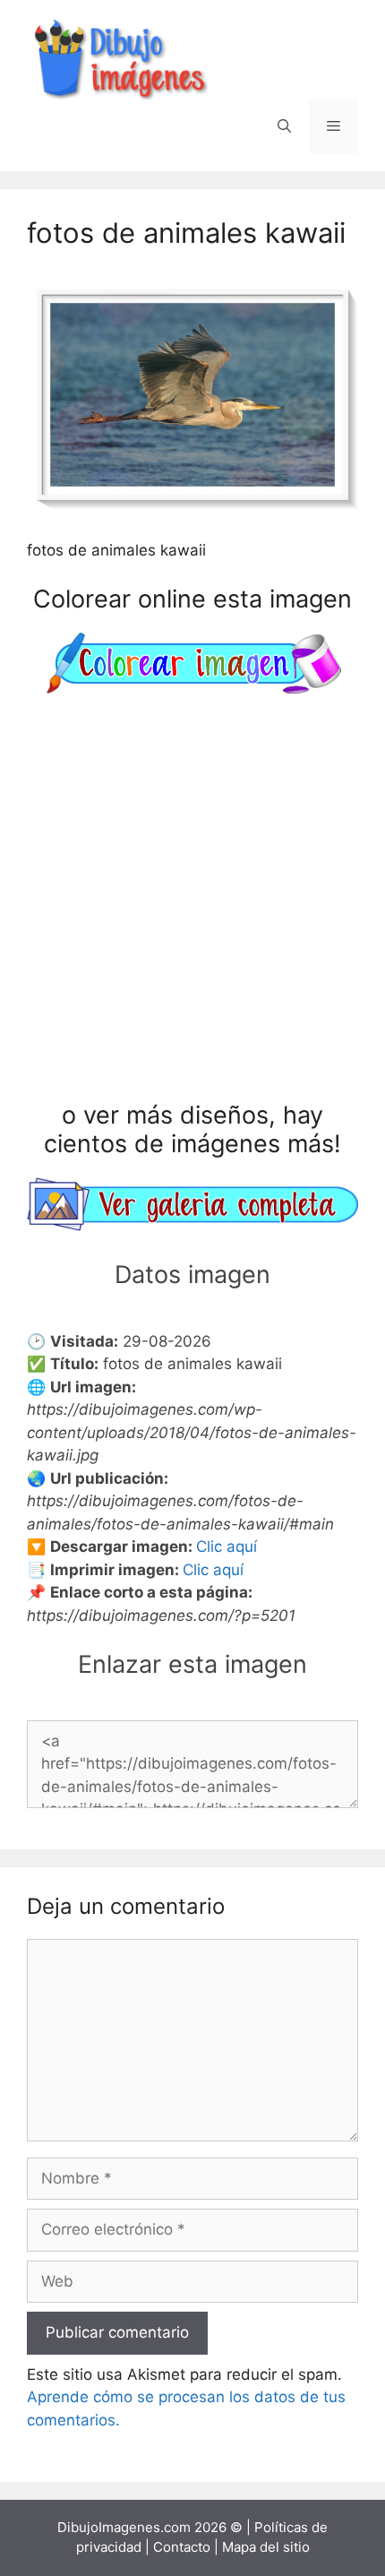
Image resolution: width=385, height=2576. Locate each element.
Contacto (182, 2547)
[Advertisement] (192, 901)
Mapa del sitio (266, 2547)
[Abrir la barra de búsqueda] (284, 126)
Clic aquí (227, 1546)
